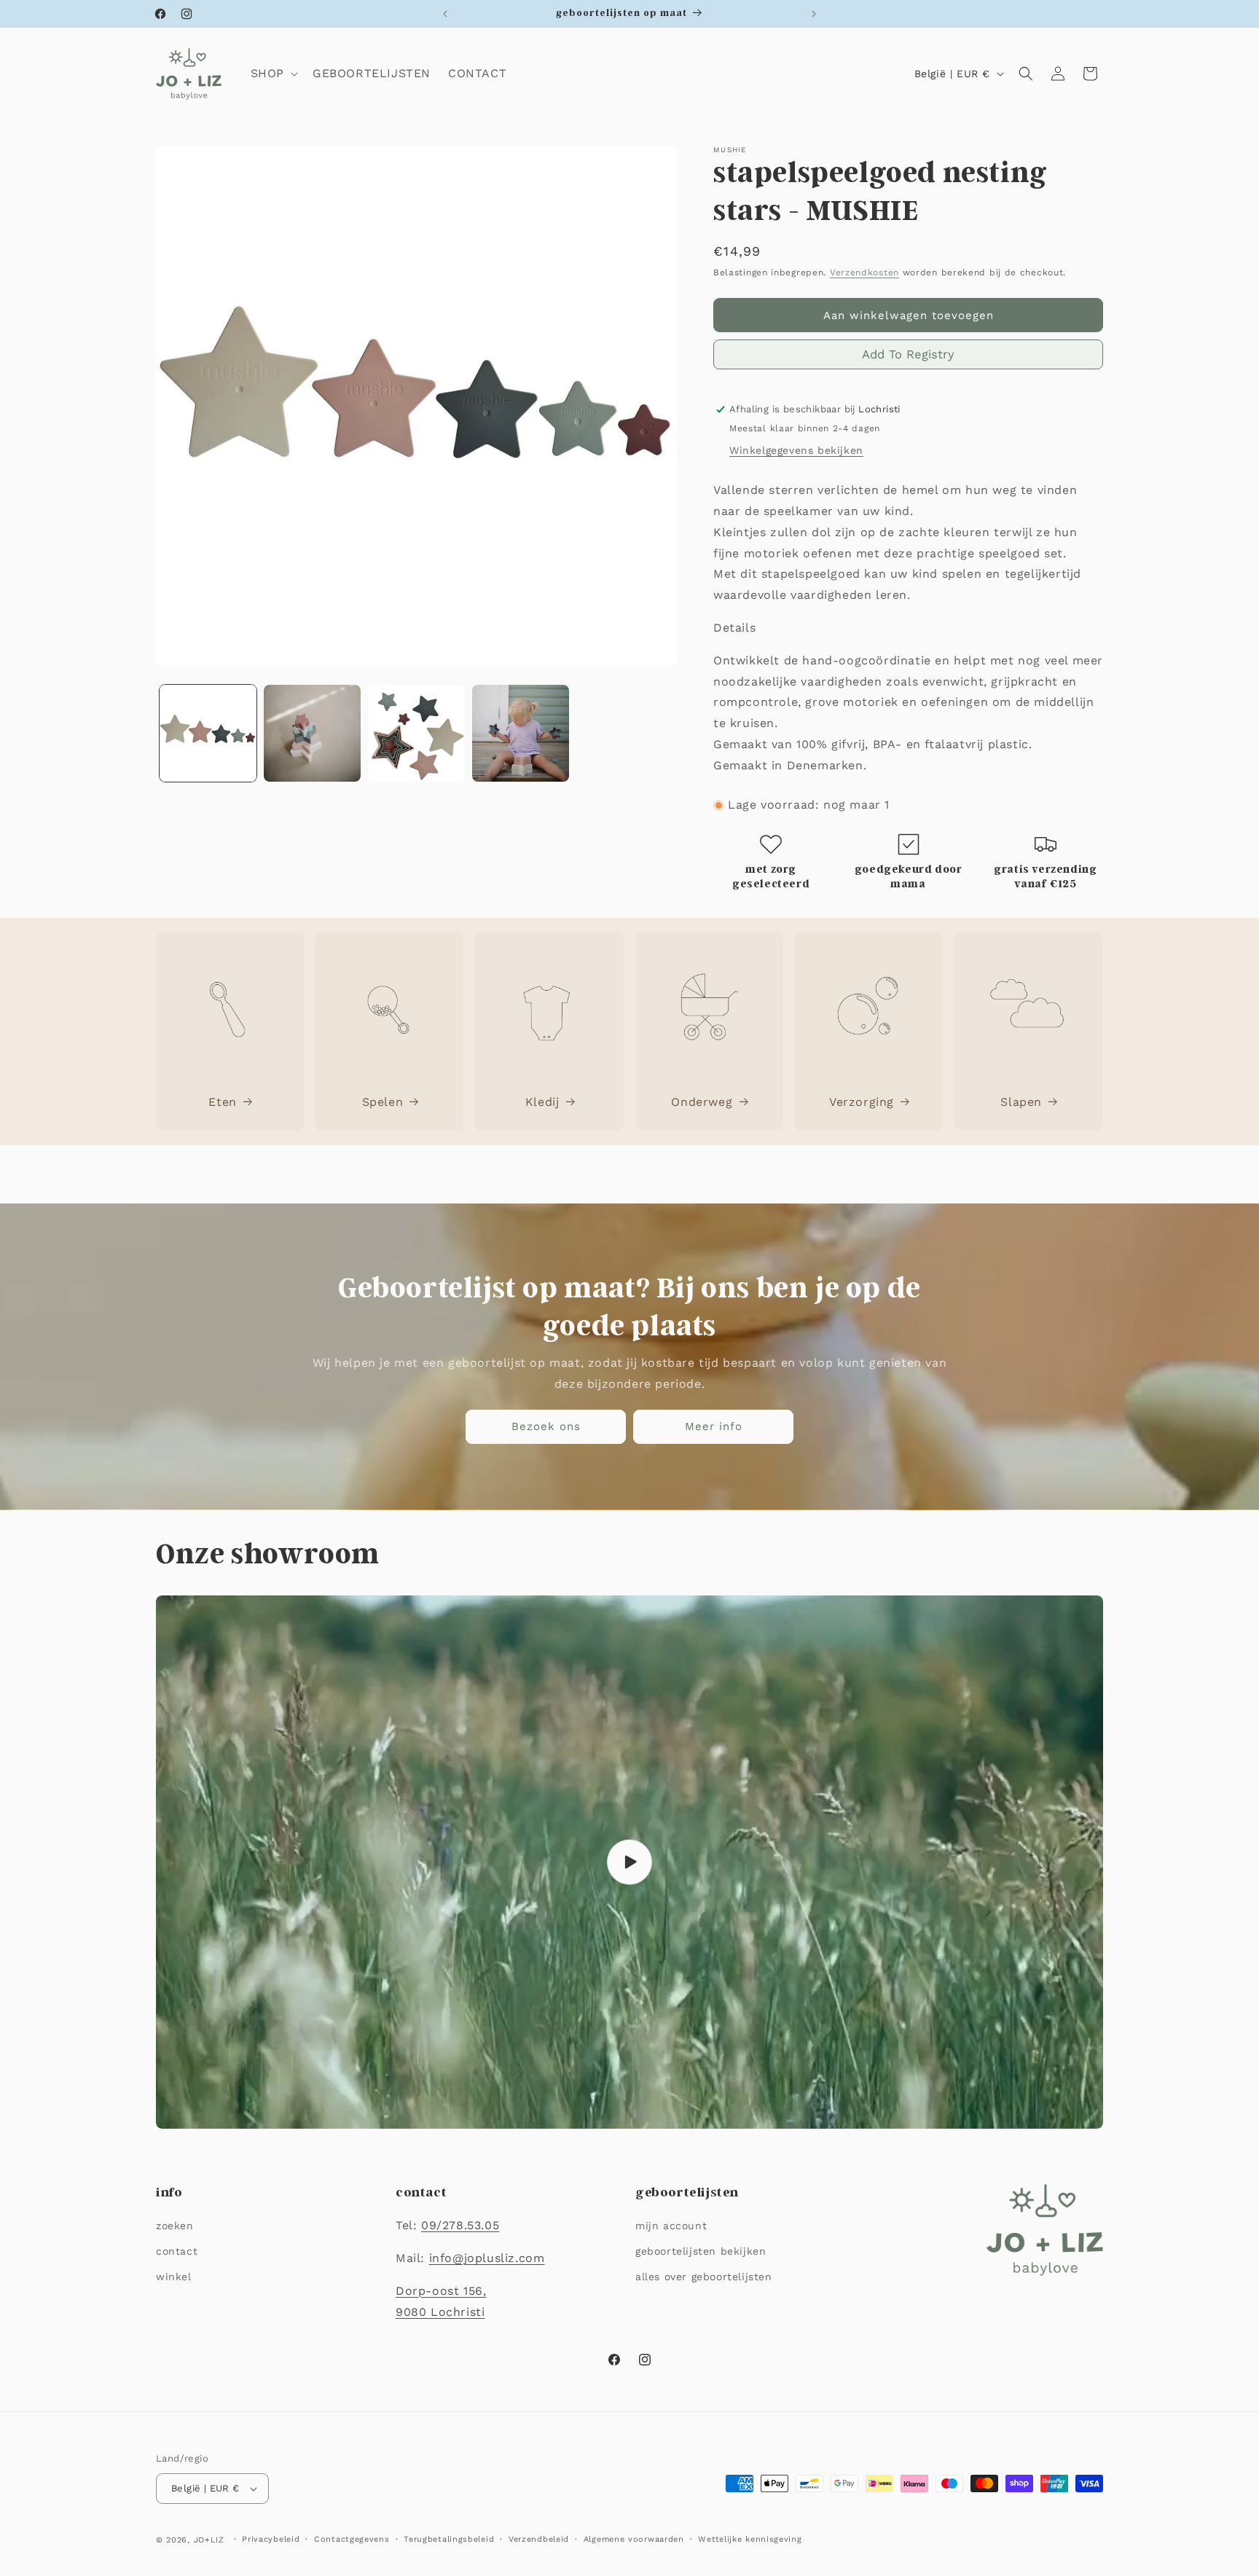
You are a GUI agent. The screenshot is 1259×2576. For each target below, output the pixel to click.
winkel (174, 2277)
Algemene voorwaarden (634, 2539)
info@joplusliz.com (487, 2258)
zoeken (175, 2226)
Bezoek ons (546, 1426)
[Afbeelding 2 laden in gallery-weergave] (312, 733)
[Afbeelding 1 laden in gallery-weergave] (208, 733)
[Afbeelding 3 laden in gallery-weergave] (416, 733)
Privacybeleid (271, 2539)
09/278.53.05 (460, 2225)
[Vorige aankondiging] (445, 14)
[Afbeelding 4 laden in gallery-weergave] (521, 733)
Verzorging (862, 1102)
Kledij (542, 1102)
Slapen (1021, 1102)
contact (177, 2251)
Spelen (383, 1102)
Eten (222, 1102)
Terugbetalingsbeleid (449, 2539)
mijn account (671, 2226)
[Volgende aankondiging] (814, 14)
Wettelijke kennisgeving (750, 2539)
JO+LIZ (209, 2540)
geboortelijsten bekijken (701, 2251)
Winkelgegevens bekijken (796, 450)
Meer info (714, 1426)
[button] (273, 74)
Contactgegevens (352, 2539)
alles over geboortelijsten (704, 2277)
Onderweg (702, 1102)
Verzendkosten (864, 272)
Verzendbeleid (539, 2539)
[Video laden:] (629, 1862)
